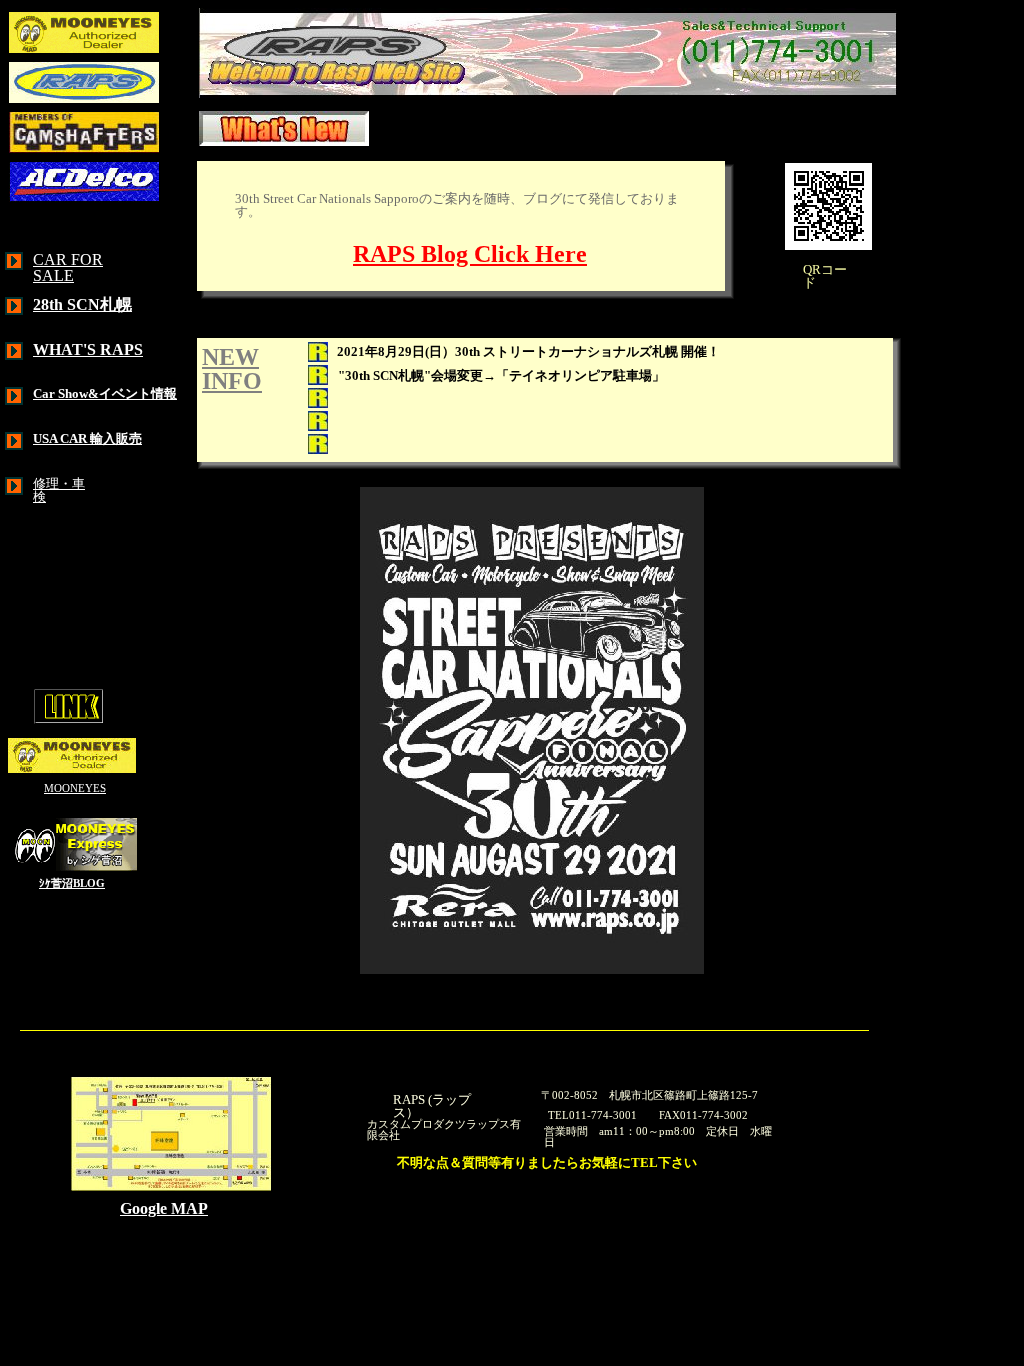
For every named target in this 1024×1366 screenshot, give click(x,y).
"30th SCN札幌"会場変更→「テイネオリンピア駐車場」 (508, 375)
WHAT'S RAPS (88, 349)
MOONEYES (75, 788)
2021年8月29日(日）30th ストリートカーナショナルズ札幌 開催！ (535, 351)
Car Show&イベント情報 (105, 393)
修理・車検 (59, 490)
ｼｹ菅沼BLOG (72, 883)
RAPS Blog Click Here (470, 254)
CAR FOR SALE (68, 267)
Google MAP (164, 1208)
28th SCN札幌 (82, 304)
